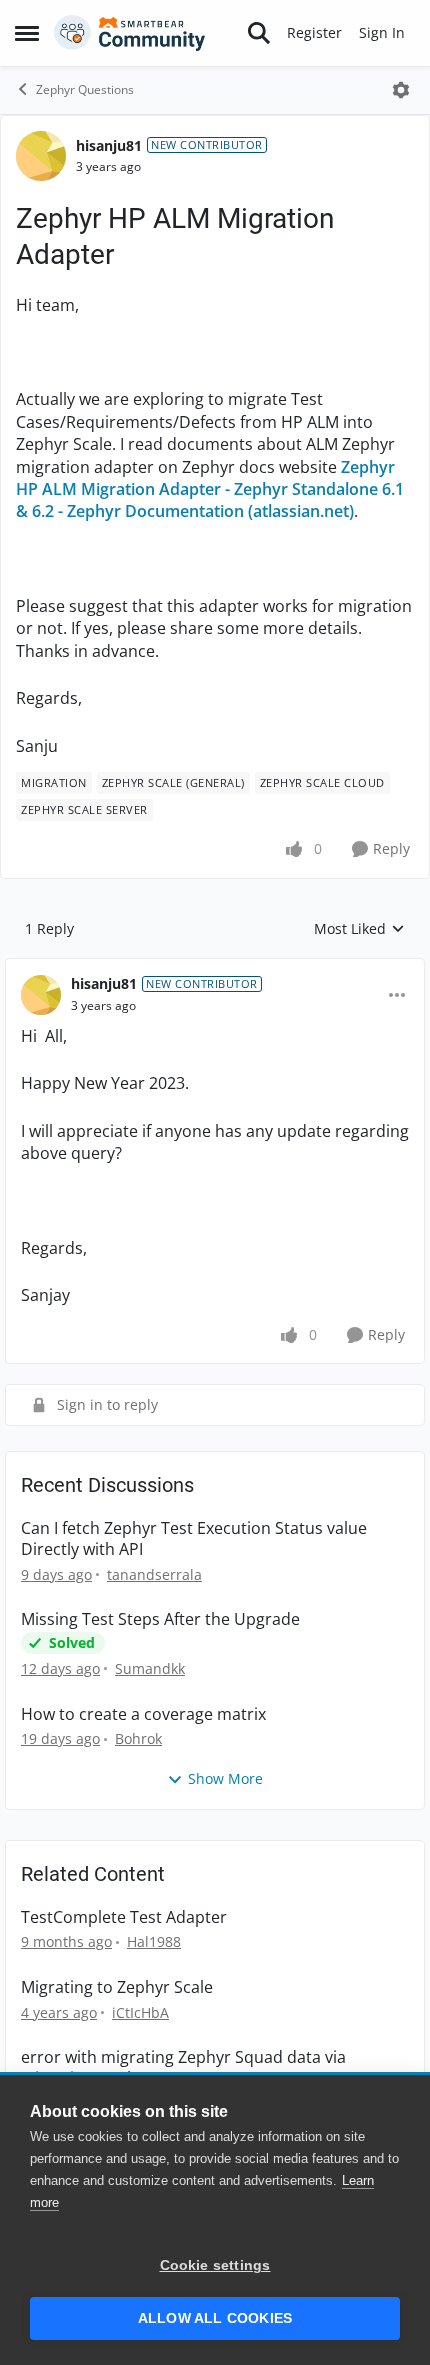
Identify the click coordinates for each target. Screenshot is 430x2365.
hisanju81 (109, 145)
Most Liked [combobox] (359, 929)
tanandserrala (154, 1574)
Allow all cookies (215, 2318)
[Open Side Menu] (27, 33)
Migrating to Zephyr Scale (117, 1987)
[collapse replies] (215, 968)
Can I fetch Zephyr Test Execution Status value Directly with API (194, 1539)
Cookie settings (215, 2265)
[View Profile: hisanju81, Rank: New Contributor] (41, 156)
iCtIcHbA (140, 2012)
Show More (225, 1778)
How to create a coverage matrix (143, 1714)
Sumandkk (150, 1668)
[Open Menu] (401, 90)
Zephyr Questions (85, 89)
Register (314, 32)
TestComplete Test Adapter (124, 1917)
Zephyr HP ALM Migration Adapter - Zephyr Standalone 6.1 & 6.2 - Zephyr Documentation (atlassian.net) (210, 489)
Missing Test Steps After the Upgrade (160, 1619)
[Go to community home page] (130, 33)
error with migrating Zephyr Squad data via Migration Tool (183, 2068)
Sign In (382, 32)
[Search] (259, 33)
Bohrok (138, 1738)
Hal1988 (154, 1941)
